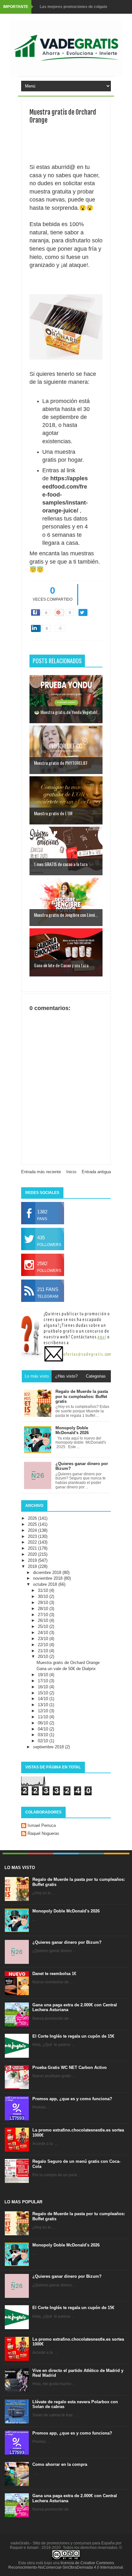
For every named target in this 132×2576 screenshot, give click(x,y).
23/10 (44, 1639)
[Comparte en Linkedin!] (36, 628)
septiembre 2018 (49, 1747)
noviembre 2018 (48, 1578)
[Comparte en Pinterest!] (59, 612)
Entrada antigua (96, 1172)
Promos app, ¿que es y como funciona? (72, 2099)
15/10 (44, 1693)
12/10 (44, 1711)
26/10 (44, 1620)
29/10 (44, 1603)
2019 (33, 1560)
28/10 (44, 1609)
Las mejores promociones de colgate (74, 7)
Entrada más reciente (41, 1172)
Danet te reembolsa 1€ (54, 1974)
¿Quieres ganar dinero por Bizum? (67, 1942)
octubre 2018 (46, 1584)
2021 (33, 1548)
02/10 (44, 1741)
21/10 (44, 1651)
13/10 (44, 1705)
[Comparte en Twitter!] (83, 612)
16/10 (44, 1687)
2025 (33, 1524)
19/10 (44, 1675)
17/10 (44, 1681)
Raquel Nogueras (43, 1833)
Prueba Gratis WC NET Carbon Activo (70, 2067)
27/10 (44, 1615)
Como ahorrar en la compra (60, 2464)
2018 (33, 1566)
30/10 (44, 1596)
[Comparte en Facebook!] (36, 612)
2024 (33, 1530)
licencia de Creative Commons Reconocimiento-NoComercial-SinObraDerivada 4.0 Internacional (66, 2565)
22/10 (44, 1645)
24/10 (44, 1633)
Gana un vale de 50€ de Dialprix (66, 1669)
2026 (33, 1518)
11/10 (44, 1717)
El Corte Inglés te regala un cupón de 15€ (73, 2036)
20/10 (44, 1657)
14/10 (44, 1699)
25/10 (44, 1626)
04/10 (44, 1729)
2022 (33, 1542)
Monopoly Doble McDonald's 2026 (66, 1911)
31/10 (44, 1590)
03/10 (44, 1735)
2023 (33, 1536)
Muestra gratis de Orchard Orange (68, 1663)
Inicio (71, 1172)
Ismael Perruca (42, 1825)
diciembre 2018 (48, 1573)
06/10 (44, 1723)
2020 (33, 1554)
